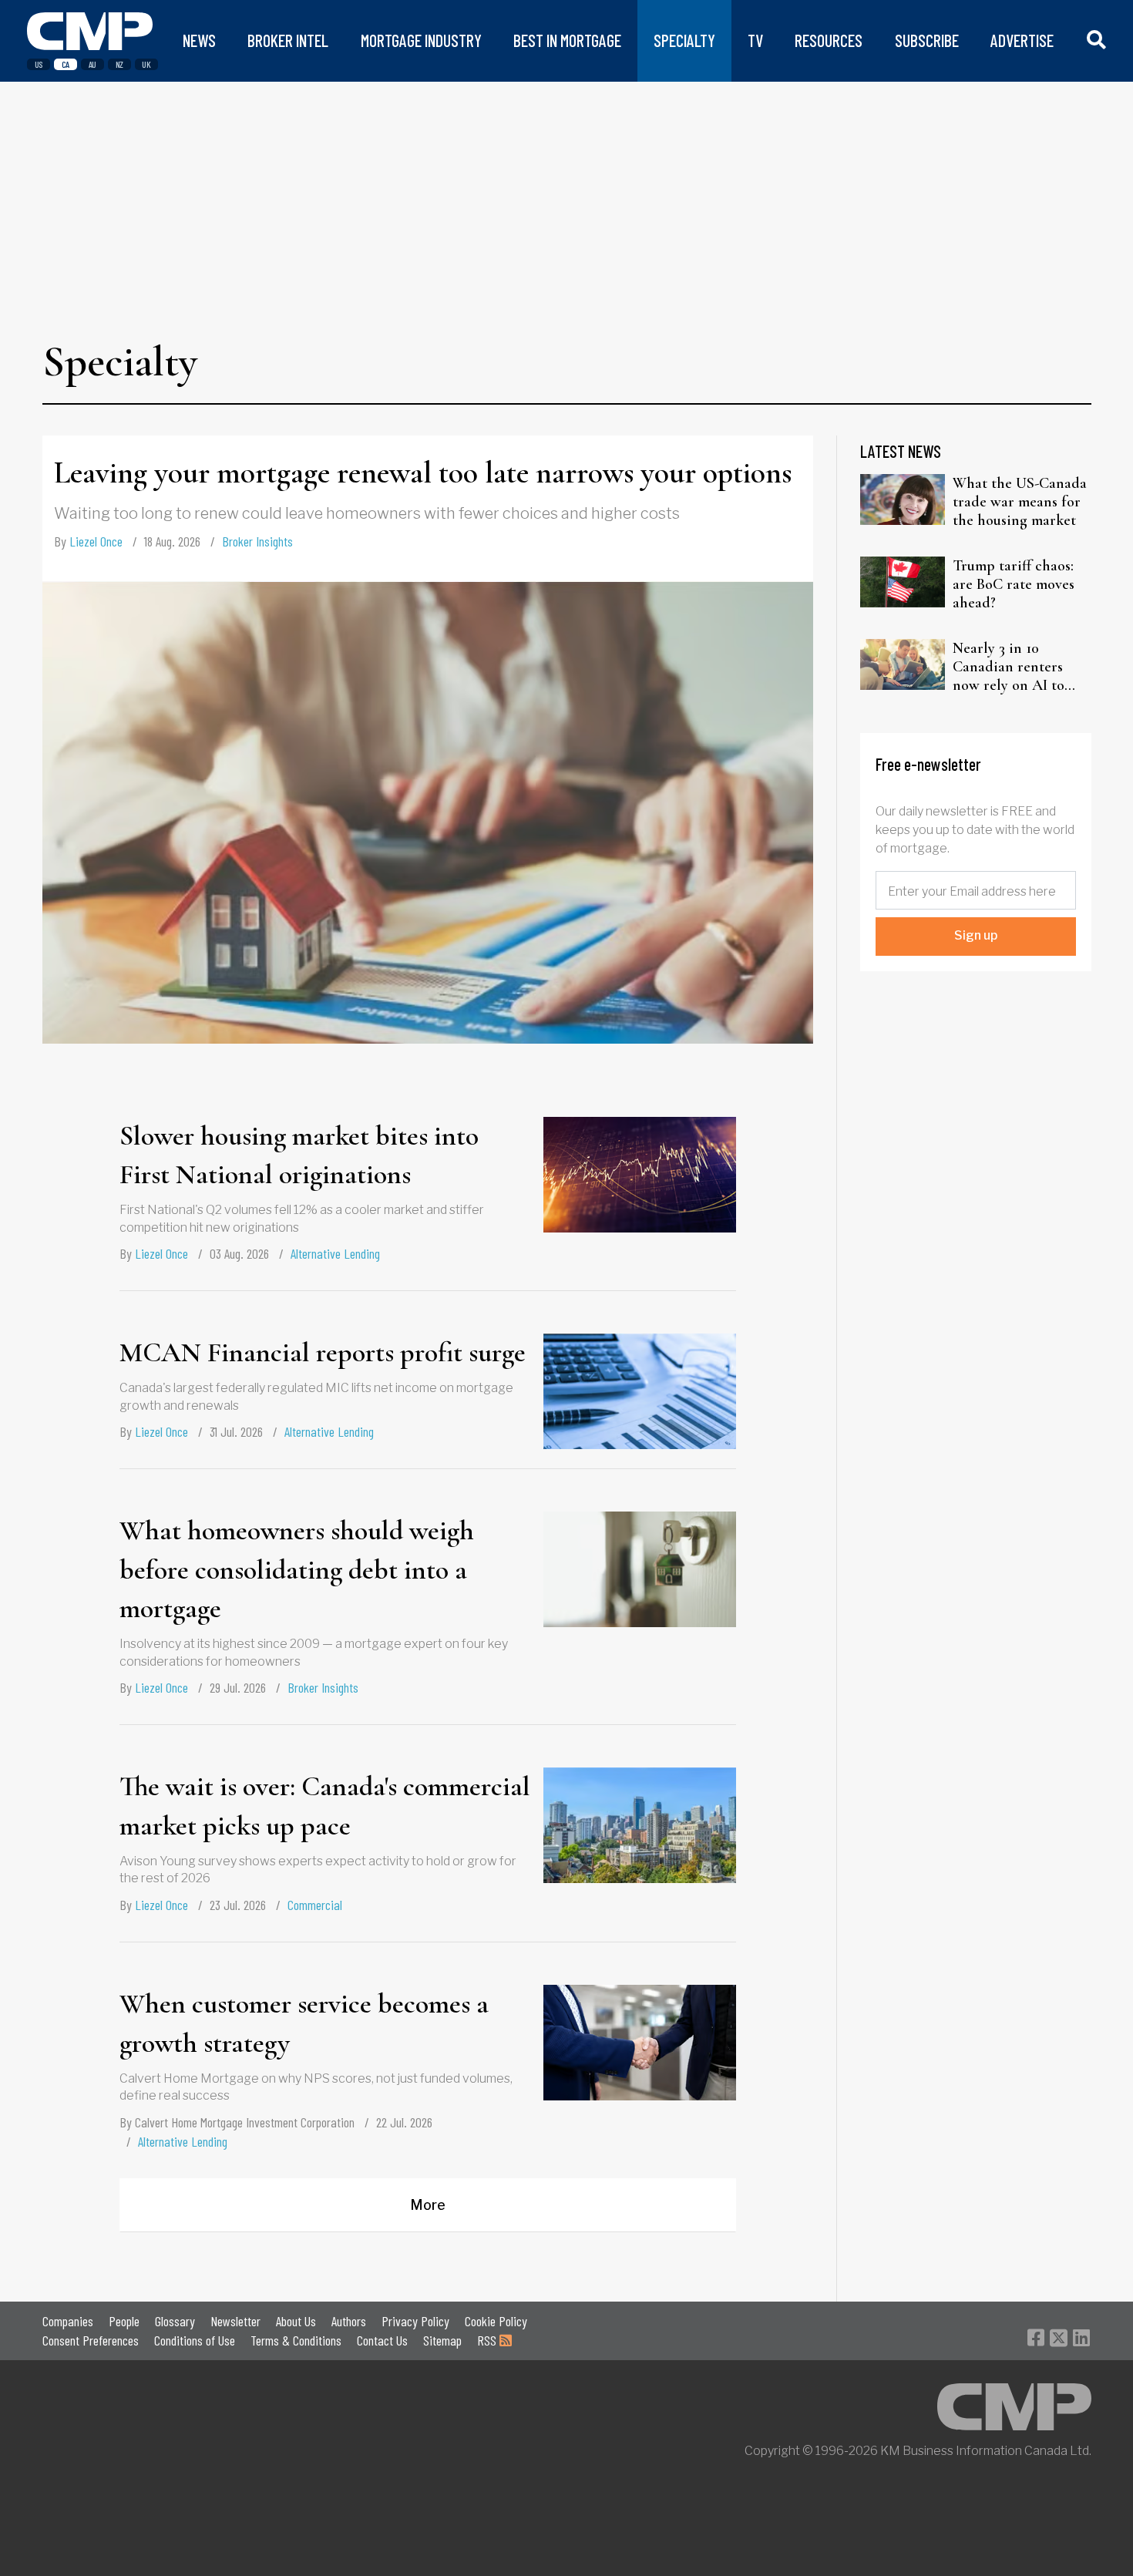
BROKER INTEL (288, 40)
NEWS (199, 40)
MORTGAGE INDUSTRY (421, 40)
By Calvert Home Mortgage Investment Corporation (237, 2122)
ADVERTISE (1022, 40)
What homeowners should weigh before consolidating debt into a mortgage (297, 1569)
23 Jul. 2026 (238, 1905)
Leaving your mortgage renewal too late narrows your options (423, 472)
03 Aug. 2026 (239, 1253)
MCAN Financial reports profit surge (323, 1352)
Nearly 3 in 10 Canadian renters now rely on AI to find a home (1009, 667)
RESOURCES (829, 40)
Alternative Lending (335, 1253)
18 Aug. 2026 (172, 541)
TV (755, 40)
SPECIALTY (684, 40)
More (428, 2205)
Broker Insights (257, 541)
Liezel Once (96, 541)
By (88, 541)
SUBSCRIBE (927, 40)
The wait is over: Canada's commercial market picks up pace (325, 1806)
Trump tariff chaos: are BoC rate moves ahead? (1014, 584)
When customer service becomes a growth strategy (304, 2023)
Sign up (976, 935)
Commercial (315, 1905)
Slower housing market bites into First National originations (299, 1155)
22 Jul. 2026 (404, 2122)
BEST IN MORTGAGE (567, 40)
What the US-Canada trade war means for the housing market (1020, 502)
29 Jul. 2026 (238, 1687)
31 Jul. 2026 (236, 1431)
